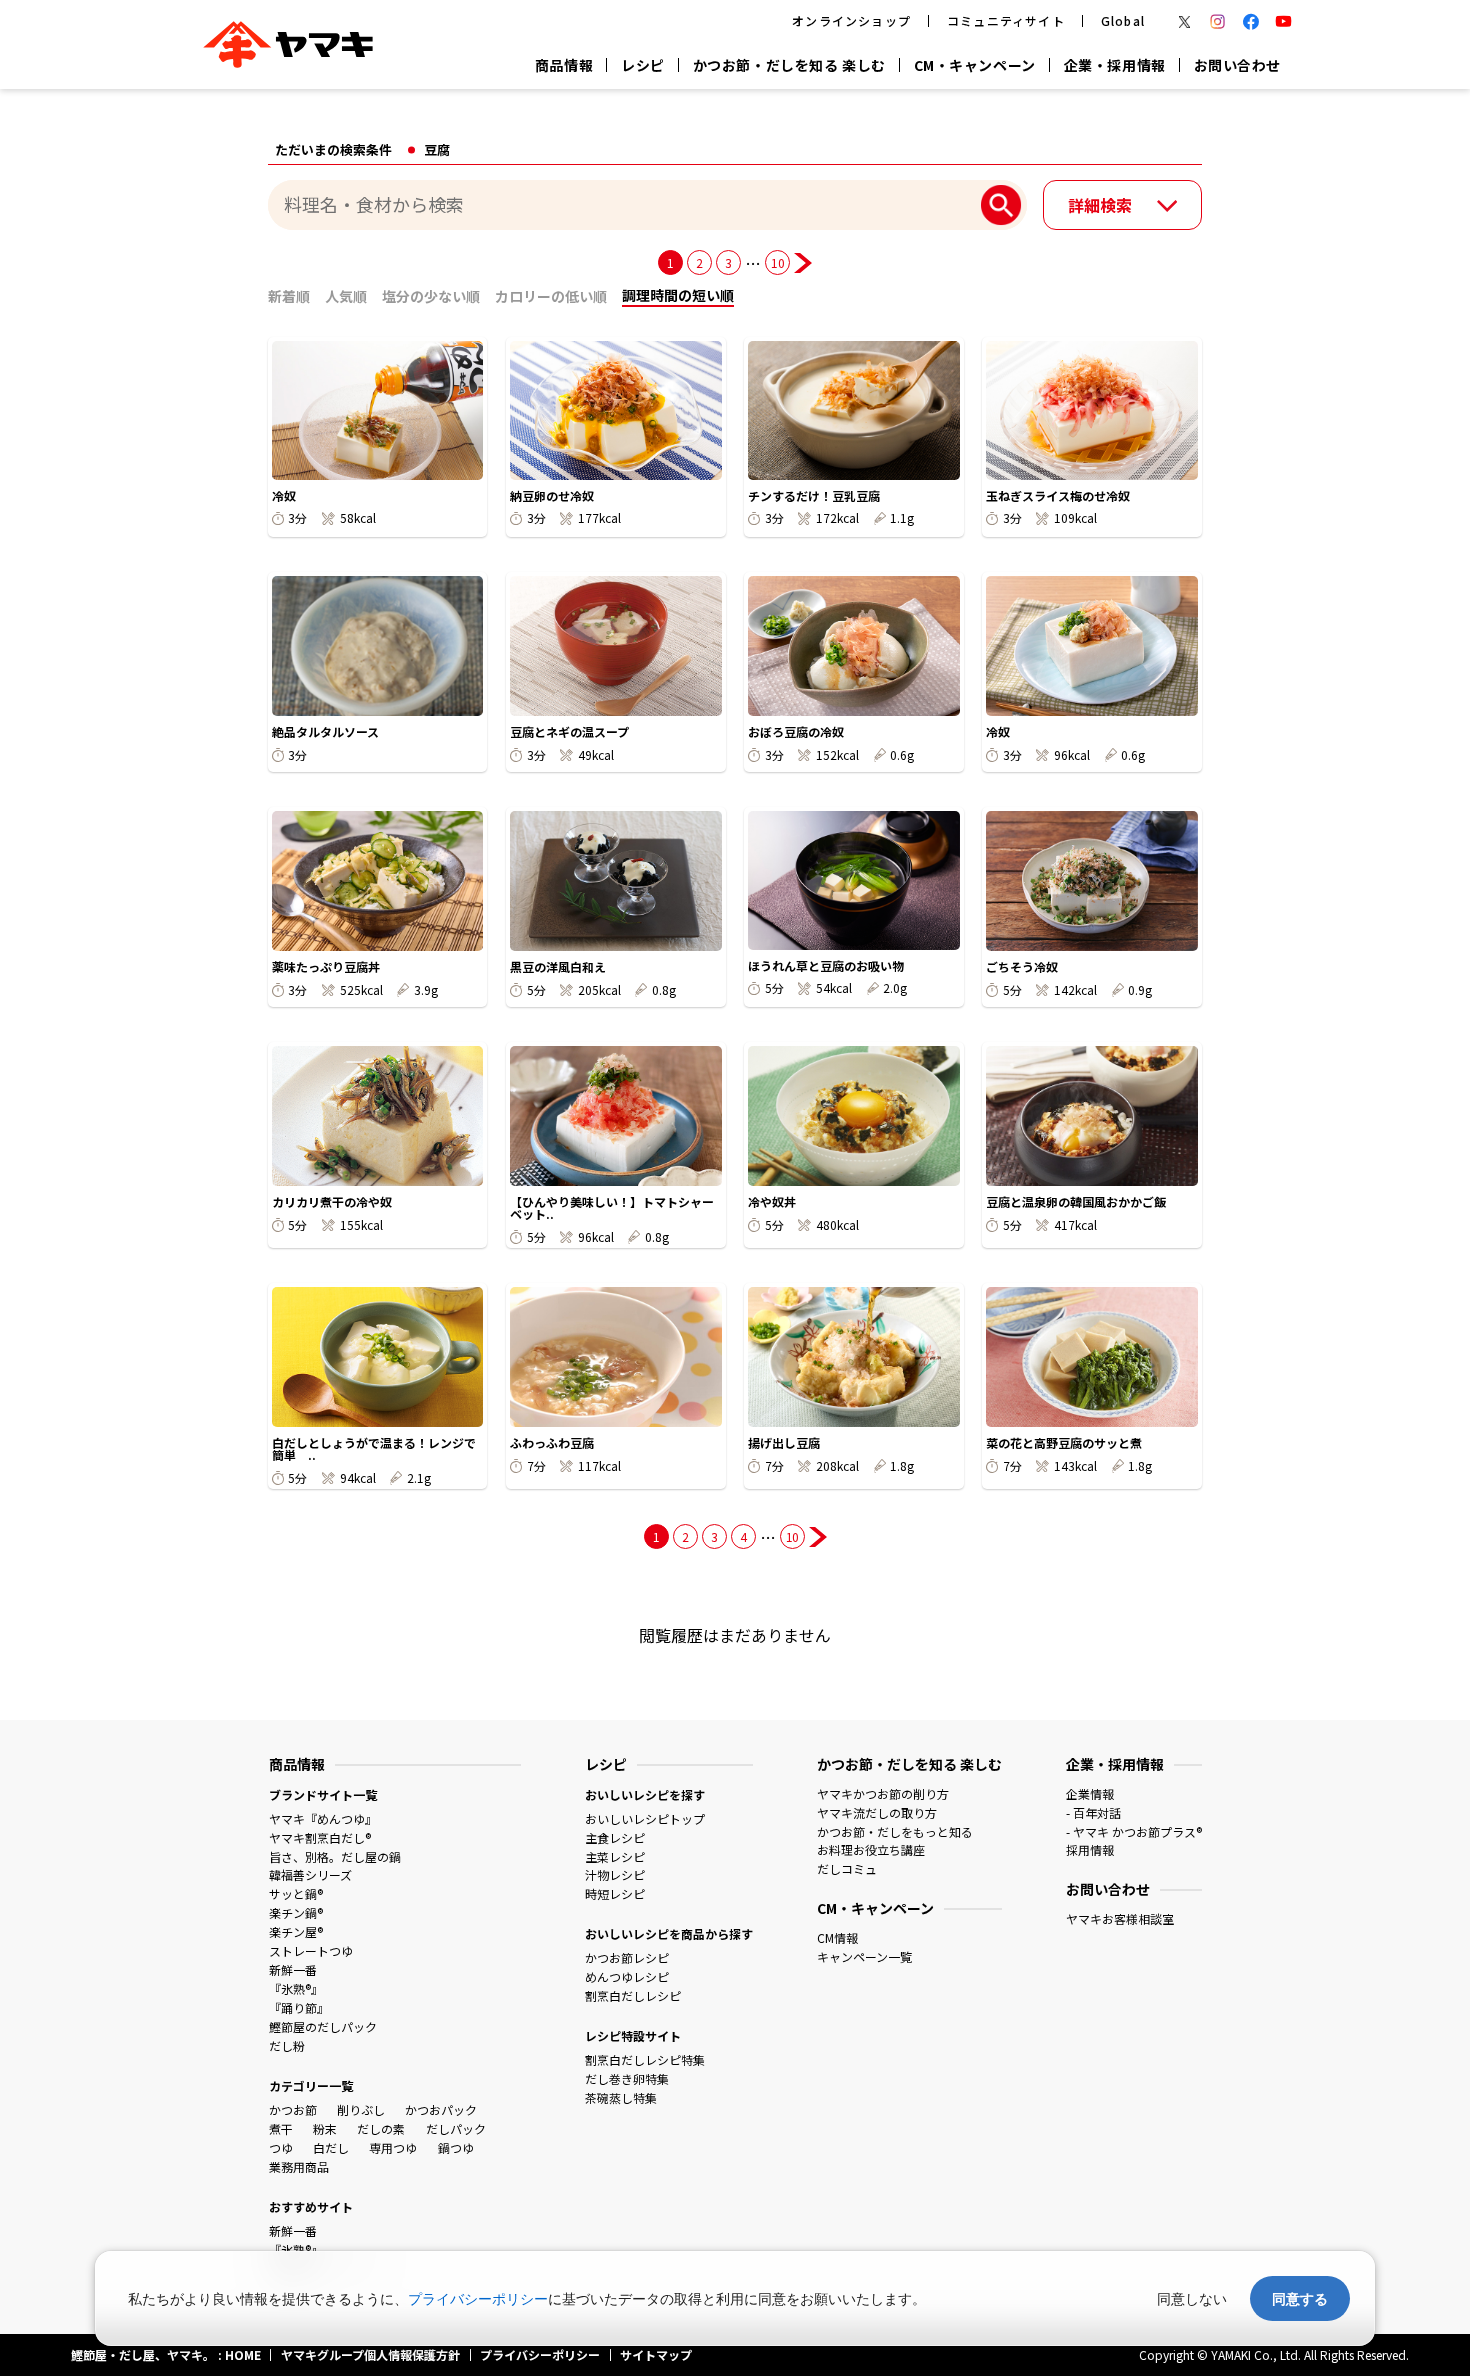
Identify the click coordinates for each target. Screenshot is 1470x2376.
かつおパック (441, 2109)
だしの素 (381, 2128)
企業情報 (1090, 1793)
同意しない (1192, 2298)
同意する (1300, 2298)
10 (777, 262)
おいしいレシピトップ (645, 1818)
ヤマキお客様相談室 (1120, 1918)
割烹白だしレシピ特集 (645, 2059)
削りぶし (361, 2109)
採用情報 (1090, 1849)
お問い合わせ (1237, 65)
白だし (331, 2147)
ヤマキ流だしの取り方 (877, 1812)
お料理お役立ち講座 (871, 1849)
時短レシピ (615, 1893)
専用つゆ (393, 2147)
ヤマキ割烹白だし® (320, 1837)
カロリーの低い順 (551, 296)
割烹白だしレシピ (633, 1995)
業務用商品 (299, 2166)
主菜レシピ (615, 1856)
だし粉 (287, 2045)
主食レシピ (615, 1837)
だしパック (456, 2128)
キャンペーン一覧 (864, 1956)
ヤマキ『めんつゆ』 (323, 1818)
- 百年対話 (1093, 1812)
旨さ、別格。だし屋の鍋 (335, 1856)
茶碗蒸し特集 (621, 2097)
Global (1123, 20)
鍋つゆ (456, 2147)
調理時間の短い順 (678, 295)
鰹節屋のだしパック (323, 2026)
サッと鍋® (296, 1893)
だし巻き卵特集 (627, 2078)
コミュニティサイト (1006, 20)
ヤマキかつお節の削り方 (883, 1793)
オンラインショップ (851, 20)
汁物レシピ (615, 1874)
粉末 (325, 2128)
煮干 (281, 2128)
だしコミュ (847, 1868)
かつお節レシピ (627, 1957)
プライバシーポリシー (478, 2298)
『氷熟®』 (296, 1988)
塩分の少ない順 (431, 296)
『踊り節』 (299, 2007)
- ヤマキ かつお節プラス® (1134, 1831)
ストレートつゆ (311, 1950)
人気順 (346, 296)
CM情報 (837, 1937)
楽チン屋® (296, 1931)
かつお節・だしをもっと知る (895, 1831)
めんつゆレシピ (627, 1976)
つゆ (281, 2147)
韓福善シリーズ (310, 1874)
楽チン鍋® (296, 1912)
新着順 (289, 296)
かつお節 (293, 2109)
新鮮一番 (293, 1969)
